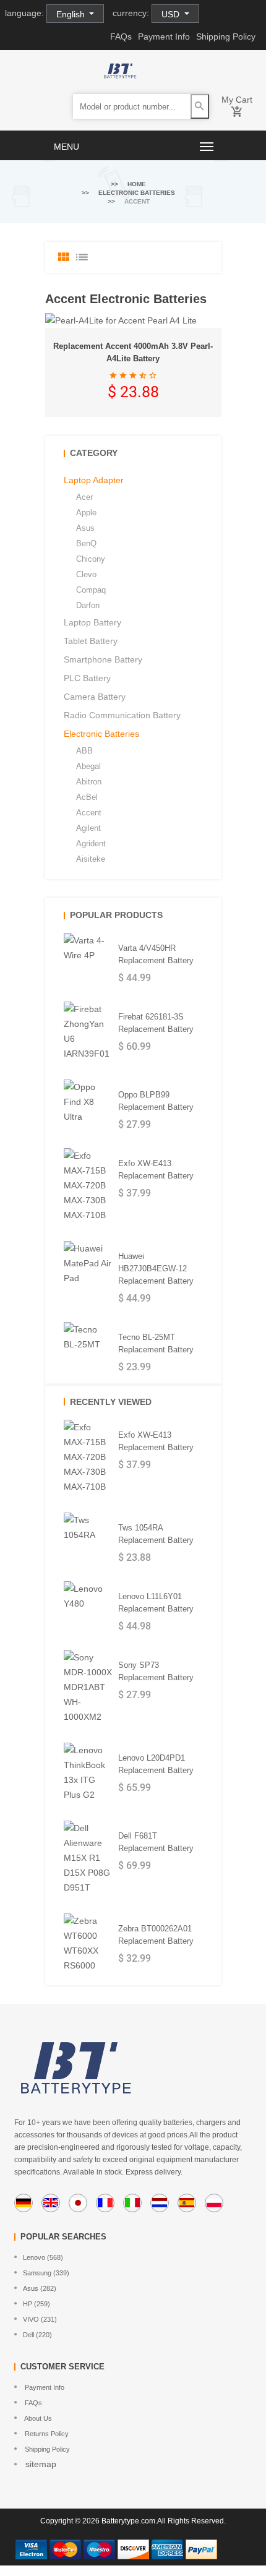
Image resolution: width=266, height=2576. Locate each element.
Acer (84, 497)
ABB (84, 751)
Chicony (91, 559)
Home (137, 184)
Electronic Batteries (137, 193)
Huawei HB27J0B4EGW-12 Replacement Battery (156, 1269)
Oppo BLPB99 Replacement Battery (156, 1101)
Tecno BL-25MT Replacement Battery (156, 1343)
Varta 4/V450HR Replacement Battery (156, 954)
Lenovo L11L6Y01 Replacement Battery (156, 1603)
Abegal (88, 766)
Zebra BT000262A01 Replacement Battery (156, 1935)
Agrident (91, 844)
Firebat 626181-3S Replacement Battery (156, 1023)
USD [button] (172, 14)
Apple (86, 513)
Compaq (91, 590)
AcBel (87, 797)
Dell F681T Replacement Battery (156, 1842)
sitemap (40, 2464)
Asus (85, 528)
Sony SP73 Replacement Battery (156, 1671)
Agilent (88, 828)
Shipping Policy (226, 36)
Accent (89, 813)
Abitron (89, 782)
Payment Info (164, 36)
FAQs (121, 36)
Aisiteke (91, 859)
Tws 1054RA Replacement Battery (156, 1534)
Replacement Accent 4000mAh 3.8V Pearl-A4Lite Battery (133, 352)
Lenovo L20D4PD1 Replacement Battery (156, 1764)
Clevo (86, 574)
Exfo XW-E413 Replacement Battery (156, 1170)
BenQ (86, 543)
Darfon (88, 605)
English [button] (72, 14)
